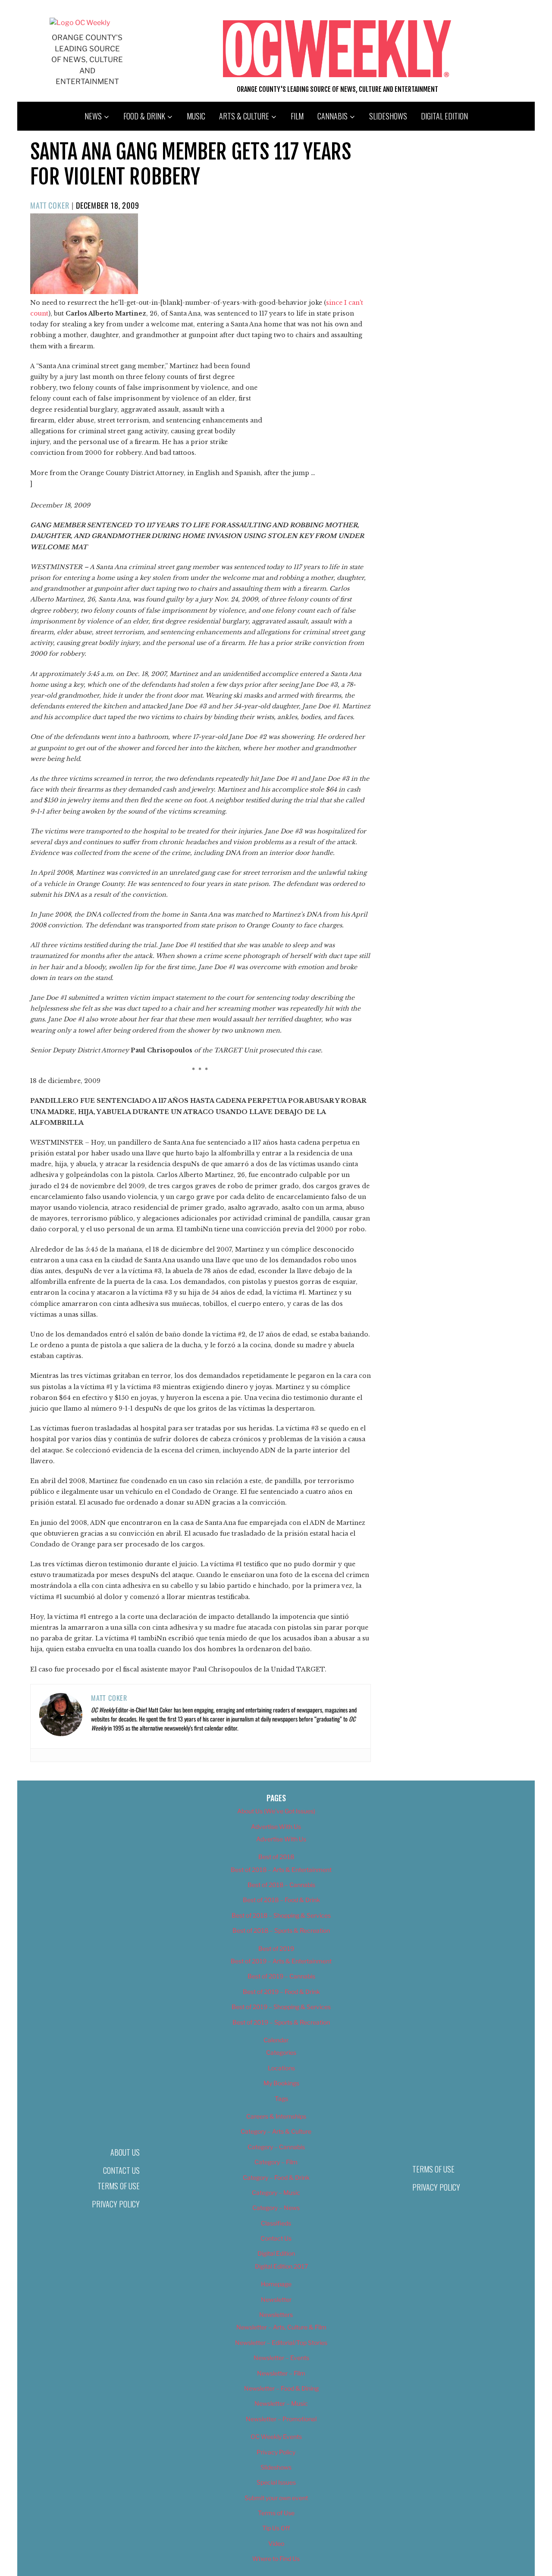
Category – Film (276, 2162)
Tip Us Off (276, 2528)
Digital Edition (444, 116)
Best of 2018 (276, 1857)
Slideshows (388, 116)
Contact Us (121, 2170)
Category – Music (276, 2193)
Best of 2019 (276, 1948)
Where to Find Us (276, 2559)
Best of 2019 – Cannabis (281, 1976)
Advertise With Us (276, 1826)
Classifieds (276, 2223)
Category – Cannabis (276, 2147)
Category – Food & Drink (276, 2177)
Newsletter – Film (281, 2373)
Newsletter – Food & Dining (281, 2388)
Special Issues (276, 2482)
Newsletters (276, 2315)
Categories (281, 2052)
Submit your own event (276, 2498)
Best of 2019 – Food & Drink (281, 1992)
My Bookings (281, 2083)
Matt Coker (50, 205)
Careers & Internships (276, 2116)
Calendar (276, 2040)
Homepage (276, 2284)
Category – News (276, 2208)
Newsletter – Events (281, 2358)
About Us (125, 2152)
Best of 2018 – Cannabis (281, 1885)
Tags (281, 2099)
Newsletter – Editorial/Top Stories (281, 2343)
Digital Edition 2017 (281, 2266)
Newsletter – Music (281, 2403)
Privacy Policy (116, 2204)
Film (297, 116)
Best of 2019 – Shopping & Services (281, 2007)
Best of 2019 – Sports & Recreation (281, 2022)
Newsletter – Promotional (281, 2419)
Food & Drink (144, 116)
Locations (281, 2068)
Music (196, 116)
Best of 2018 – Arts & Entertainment (281, 1870)
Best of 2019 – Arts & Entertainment (281, 1961)
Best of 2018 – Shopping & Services (281, 1915)
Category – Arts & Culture (276, 2131)
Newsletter (276, 2299)
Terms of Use (119, 2186)
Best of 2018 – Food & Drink (281, 1900)
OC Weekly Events (276, 2437)
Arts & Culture (244, 116)
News (93, 116)
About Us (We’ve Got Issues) (276, 1811)
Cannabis (332, 116)
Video (276, 2543)
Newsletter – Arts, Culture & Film (281, 2327)
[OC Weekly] (80, 23)
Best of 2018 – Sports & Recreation (281, 1930)
